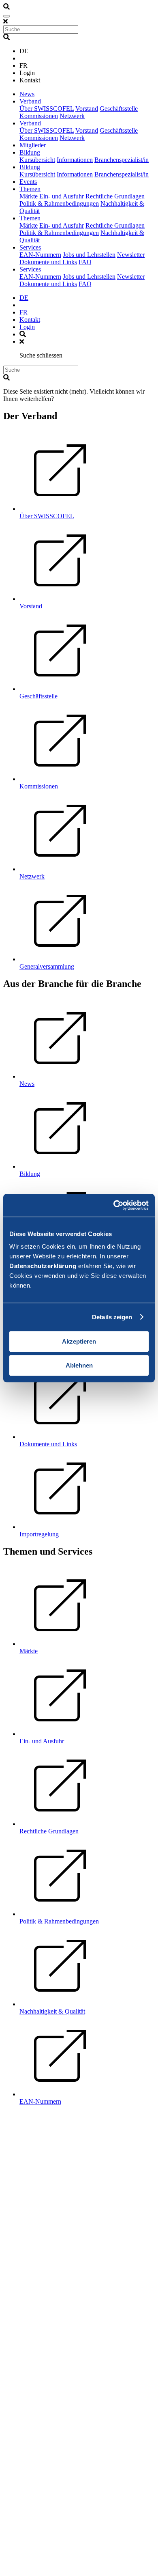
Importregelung (39, 1534)
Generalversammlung (47, 966)
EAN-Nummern (40, 255)
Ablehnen (79, 1365)
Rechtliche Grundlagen (115, 196)
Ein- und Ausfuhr (62, 196)
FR (23, 312)
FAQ (85, 262)
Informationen (75, 160)
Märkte (29, 196)
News (27, 94)
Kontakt (30, 320)
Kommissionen (39, 116)
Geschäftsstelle (119, 109)
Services (30, 247)
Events (28, 182)
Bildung (30, 152)
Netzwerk (72, 116)
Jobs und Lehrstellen (89, 255)
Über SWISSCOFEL (47, 109)
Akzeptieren (79, 1341)
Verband (30, 101)
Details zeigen (112, 1317)
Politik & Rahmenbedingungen (59, 204)
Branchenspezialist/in (122, 160)
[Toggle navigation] (6, 16)
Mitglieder (33, 145)
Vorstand (87, 109)
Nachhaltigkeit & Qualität (52, 2011)
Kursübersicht (37, 160)
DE (24, 298)
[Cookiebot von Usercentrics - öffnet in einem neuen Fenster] (114, 1205)
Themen (30, 189)
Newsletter (131, 255)
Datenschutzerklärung (43, 1266)
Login (27, 327)
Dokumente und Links (48, 262)
